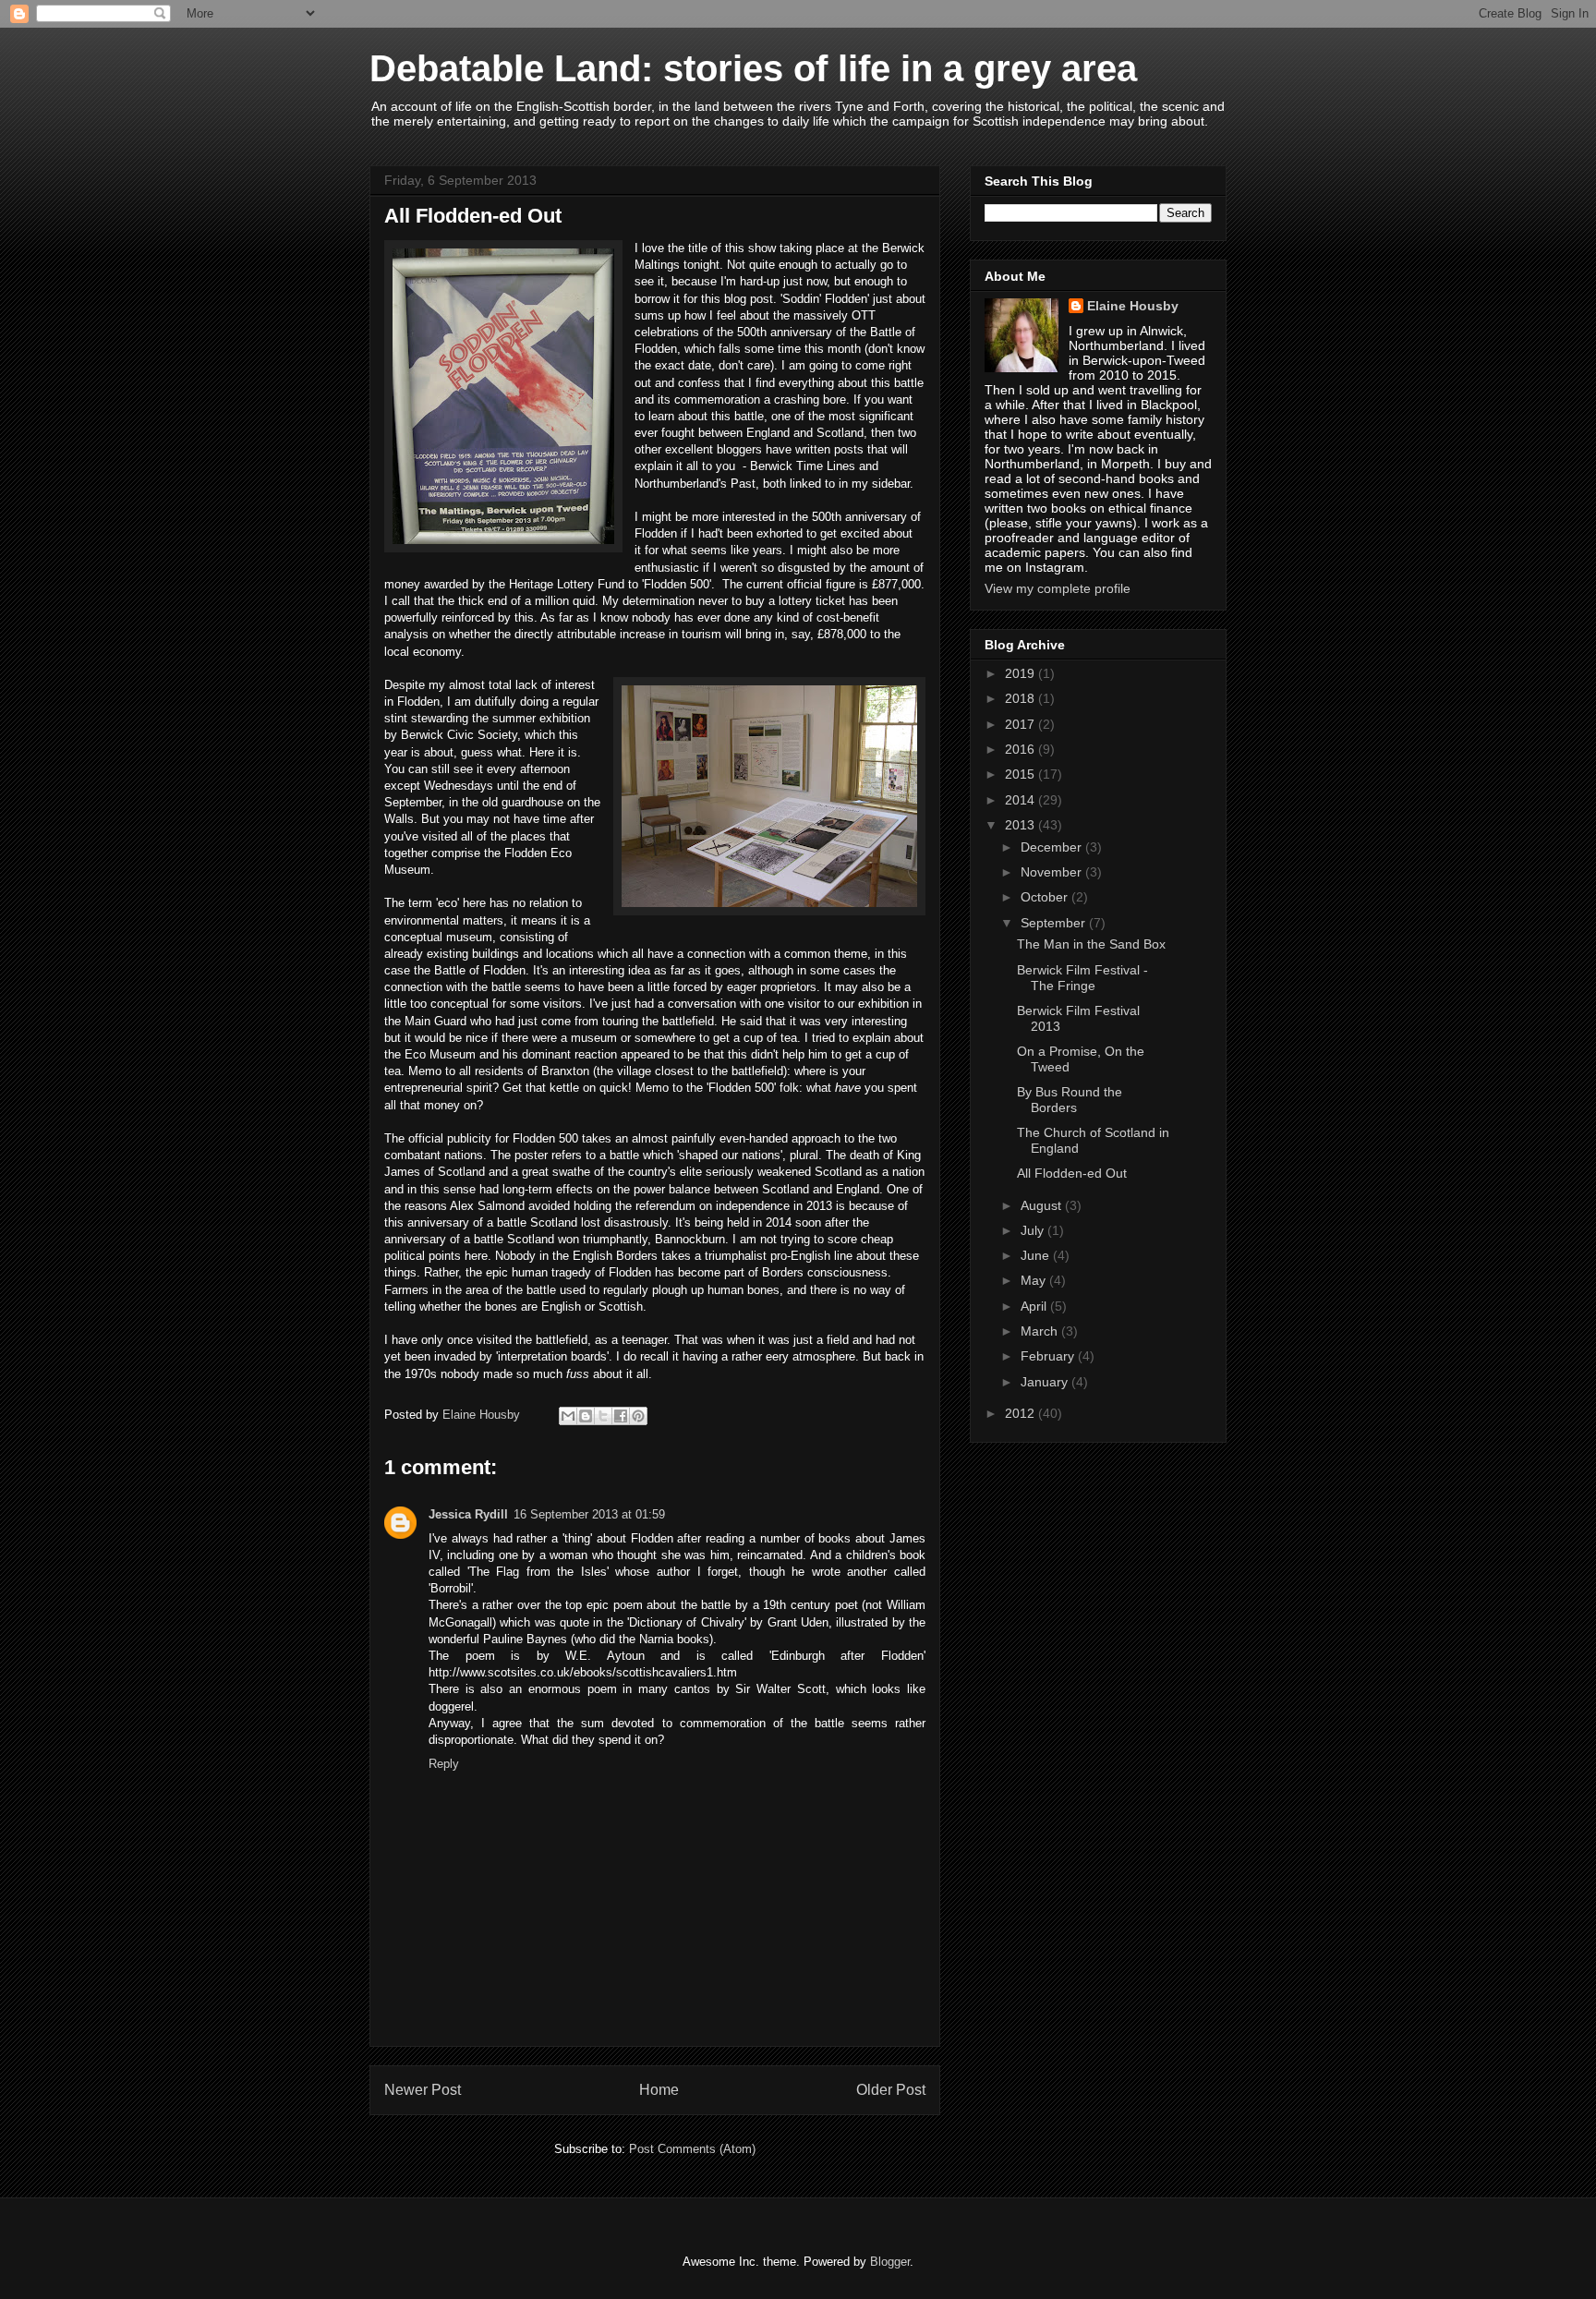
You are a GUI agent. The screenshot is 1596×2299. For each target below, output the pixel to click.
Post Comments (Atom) (692, 2149)
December (1053, 847)
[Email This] (568, 1416)
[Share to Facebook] (621, 1416)
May (1035, 1280)
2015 (1022, 774)
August (1043, 1205)
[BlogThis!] (586, 1416)
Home (659, 2090)
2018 (1022, 698)
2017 (1022, 724)
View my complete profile (1058, 588)
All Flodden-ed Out (1072, 1173)
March (1041, 1331)
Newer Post (423, 2090)
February (1049, 1356)
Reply (444, 1764)
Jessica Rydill (468, 1514)
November (1053, 872)
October (1046, 897)
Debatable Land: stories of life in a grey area (753, 68)
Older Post (891, 2090)
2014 (1022, 800)
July (1034, 1230)
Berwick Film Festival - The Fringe (1082, 978)
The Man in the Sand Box (1091, 944)
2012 (1022, 1413)
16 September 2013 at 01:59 (589, 1514)
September (1055, 923)
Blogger (890, 2262)
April (1035, 1306)
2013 (1022, 825)
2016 (1022, 749)
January (1046, 1382)
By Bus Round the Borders (1070, 1100)
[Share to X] (603, 1416)
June (1037, 1255)
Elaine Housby (1133, 306)
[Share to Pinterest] (638, 1416)
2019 (1022, 673)
